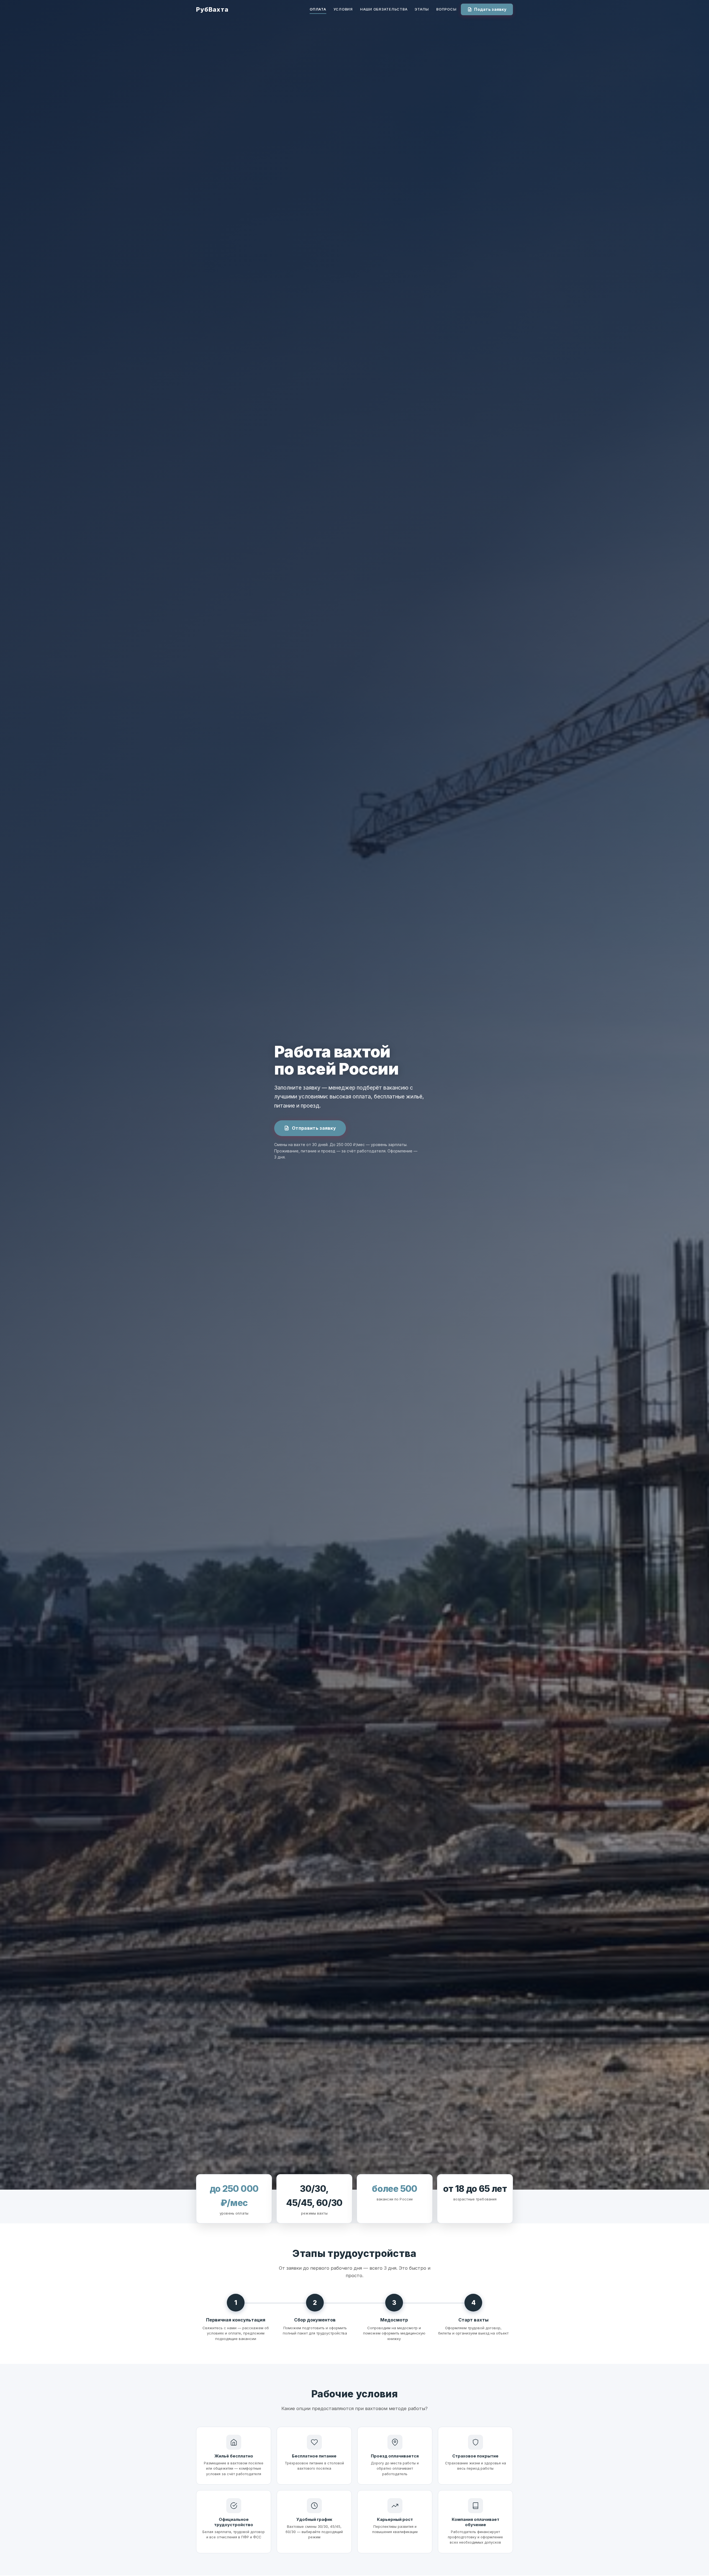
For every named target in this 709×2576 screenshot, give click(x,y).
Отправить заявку (314, 1128)
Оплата (318, 9)
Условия (343, 9)
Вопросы (446, 9)
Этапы (422, 9)
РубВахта (212, 9)
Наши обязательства (384, 9)
